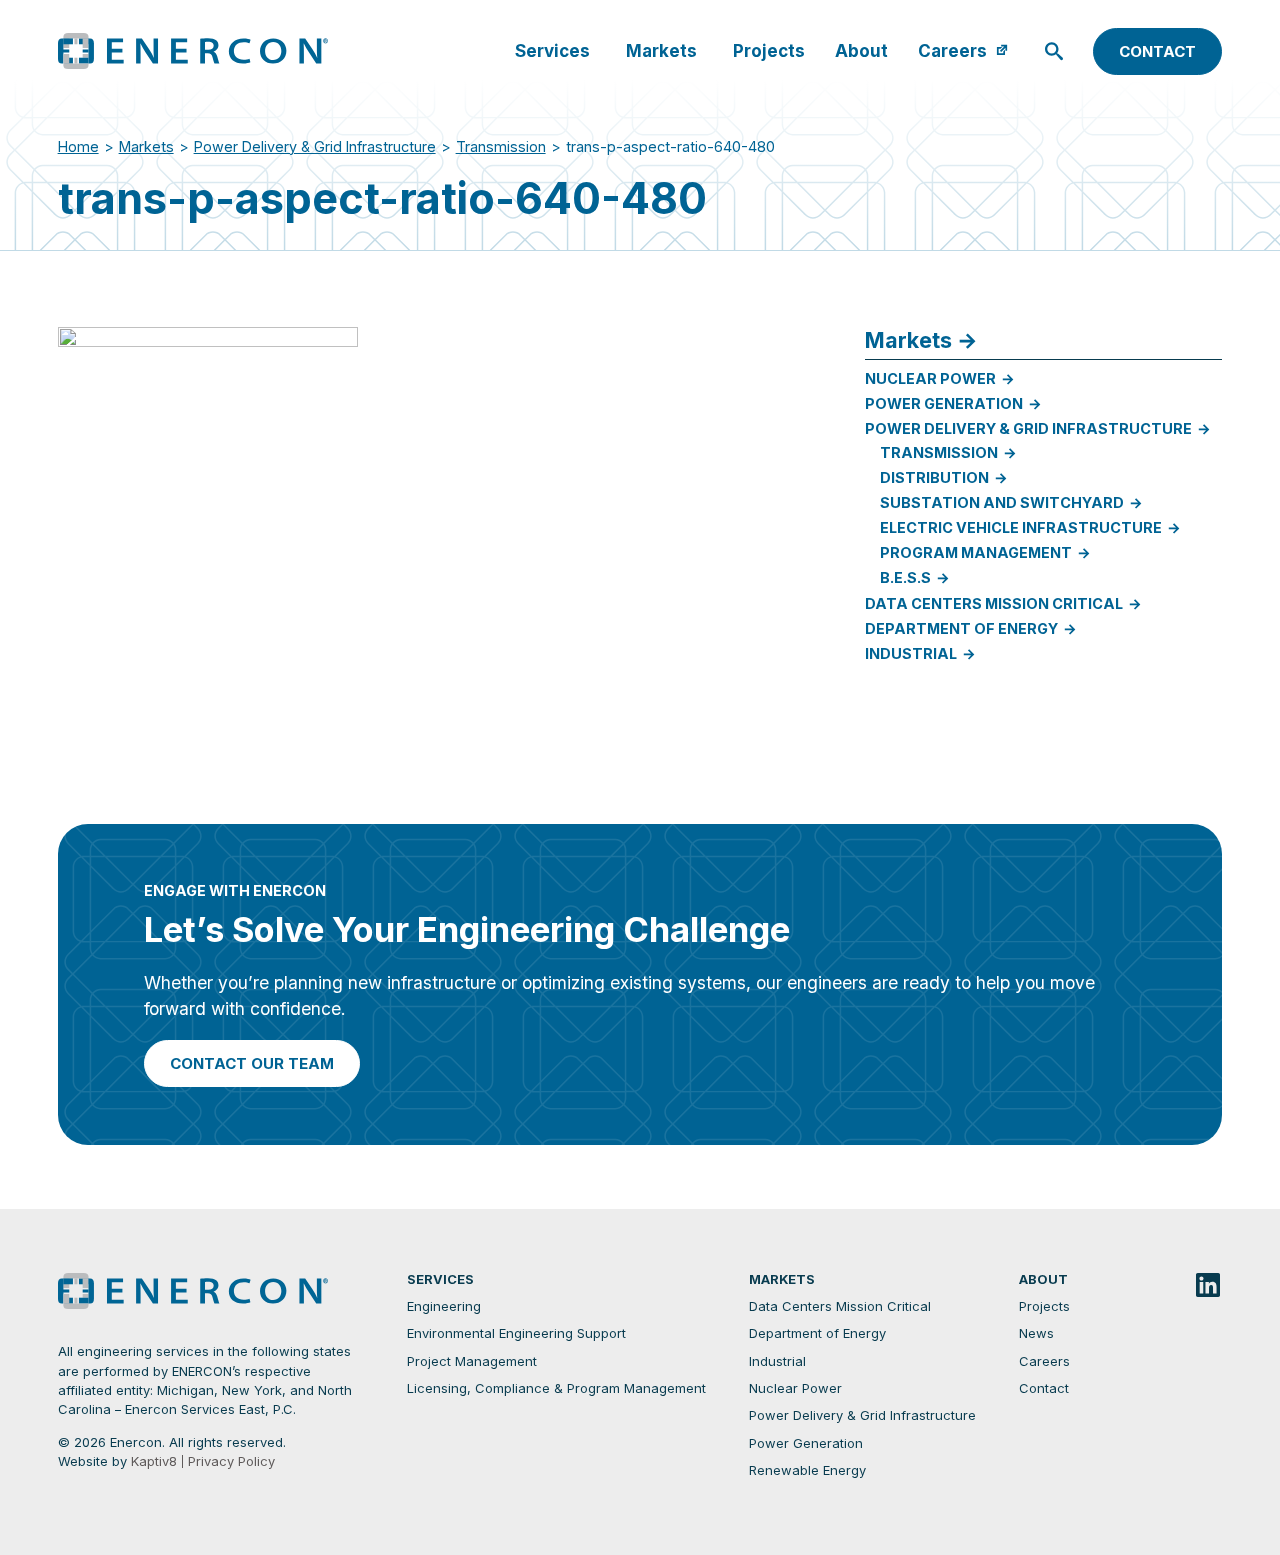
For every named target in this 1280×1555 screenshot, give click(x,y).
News (1036, 1333)
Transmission (501, 146)
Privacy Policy (231, 1461)
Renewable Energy (807, 1470)
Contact (1157, 51)
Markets (661, 51)
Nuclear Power (930, 378)
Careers (952, 51)
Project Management (472, 1361)
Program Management (976, 552)
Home (78, 146)
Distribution (934, 477)
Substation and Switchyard (1002, 502)
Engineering (444, 1306)
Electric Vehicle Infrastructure (1021, 527)
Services (552, 51)
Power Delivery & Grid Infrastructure (315, 146)
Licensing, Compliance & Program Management (556, 1388)
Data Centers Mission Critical (994, 603)
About (861, 51)
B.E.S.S (905, 577)
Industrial (911, 653)
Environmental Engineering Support (516, 1333)
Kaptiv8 (154, 1461)
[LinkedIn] (1208, 1286)
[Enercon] (216, 51)
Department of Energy (961, 628)
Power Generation (944, 403)
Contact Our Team (252, 1063)
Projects (769, 51)
